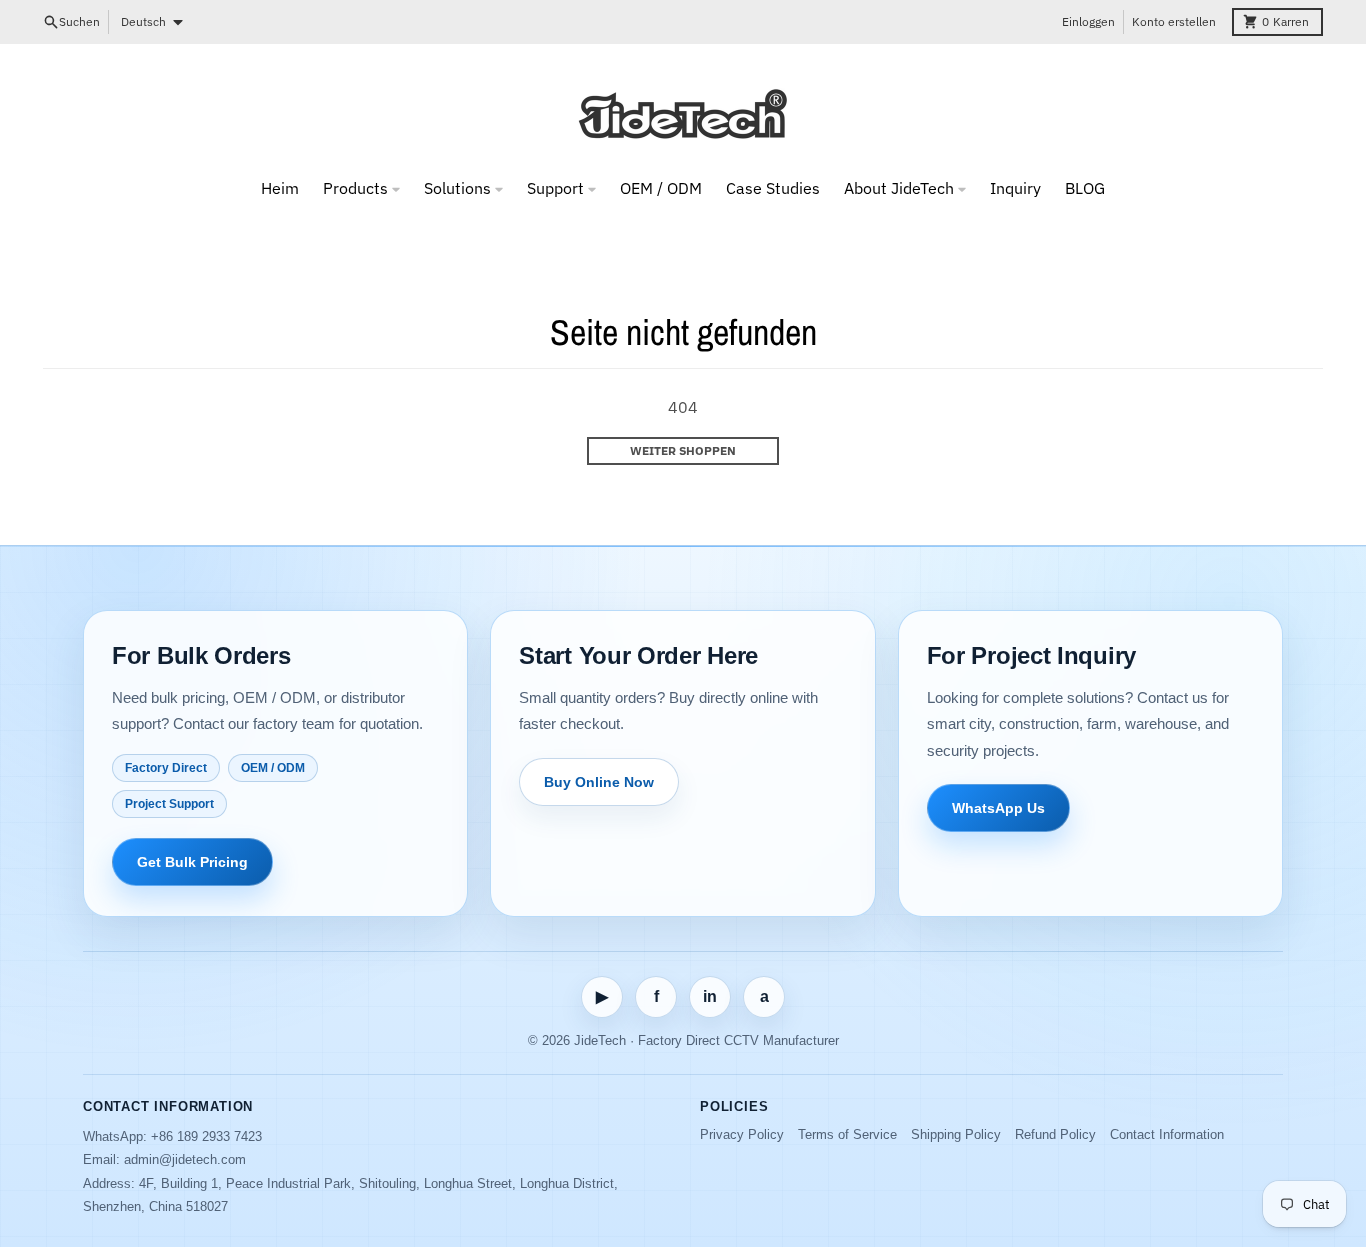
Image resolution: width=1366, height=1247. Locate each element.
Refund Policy (1055, 1134)
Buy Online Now (599, 782)
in (710, 996)
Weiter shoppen (683, 450)
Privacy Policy (742, 1134)
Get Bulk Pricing (192, 862)
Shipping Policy (956, 1134)
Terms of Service (847, 1134)
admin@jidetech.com (185, 1159)
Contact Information (1167, 1134)
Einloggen (1088, 21)
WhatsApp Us (998, 808)
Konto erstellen (1174, 21)
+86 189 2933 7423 (206, 1136)
